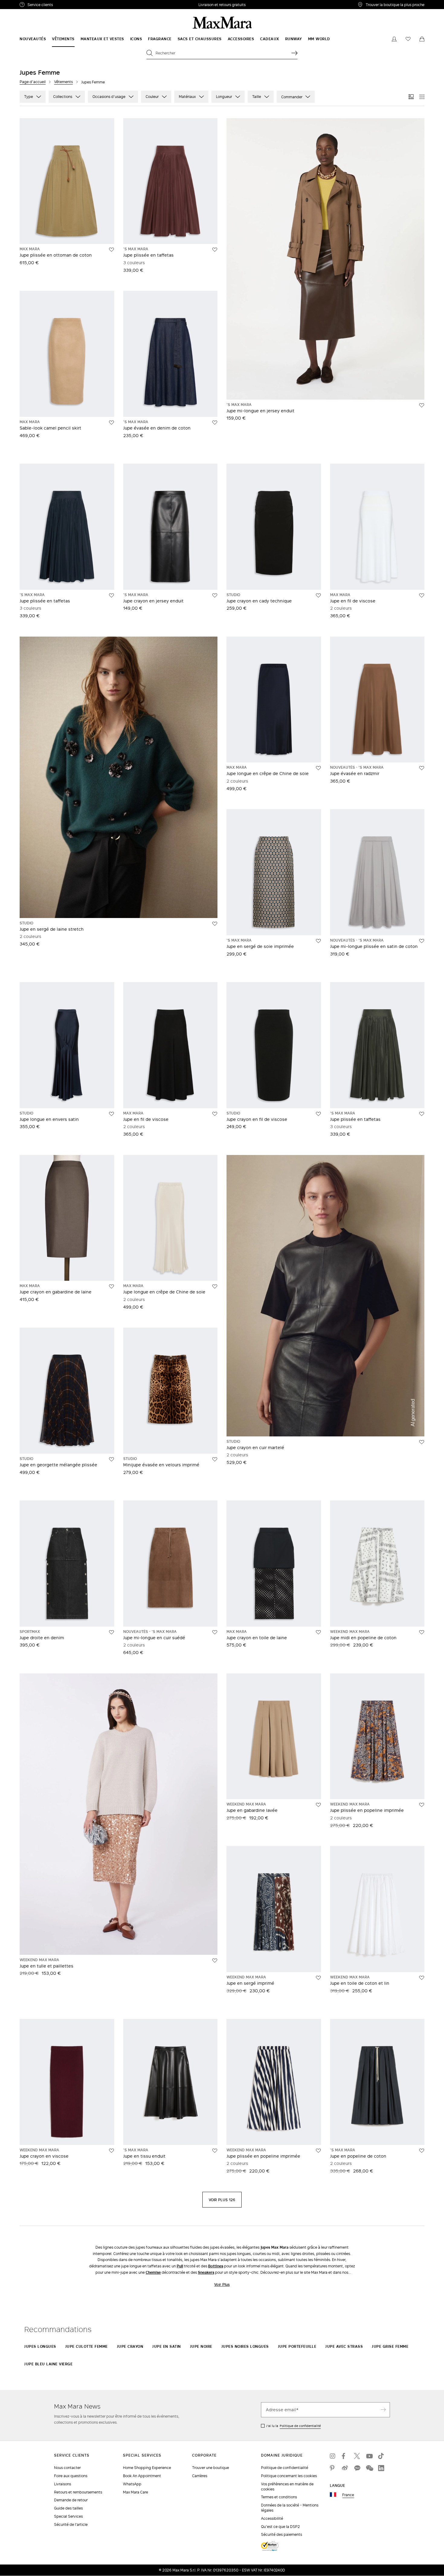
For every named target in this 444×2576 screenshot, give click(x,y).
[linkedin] (381, 2468)
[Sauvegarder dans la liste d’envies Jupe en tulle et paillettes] (215, 1961)
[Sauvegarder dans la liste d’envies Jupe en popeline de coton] (422, 2151)
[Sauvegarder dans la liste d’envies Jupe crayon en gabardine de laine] (111, 1286)
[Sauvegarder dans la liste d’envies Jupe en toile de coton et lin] (422, 1978)
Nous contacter (67, 2468)
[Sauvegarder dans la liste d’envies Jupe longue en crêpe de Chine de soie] (318, 768)
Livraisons (63, 2484)
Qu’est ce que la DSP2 (280, 2527)
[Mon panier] (422, 39)
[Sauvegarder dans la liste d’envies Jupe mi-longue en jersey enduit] (422, 405)
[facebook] (345, 2456)
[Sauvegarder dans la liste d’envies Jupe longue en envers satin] (111, 1114)
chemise (153, 2272)
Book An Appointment (142, 2476)
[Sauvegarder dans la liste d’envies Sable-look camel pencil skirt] (111, 423)
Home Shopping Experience (147, 2468)
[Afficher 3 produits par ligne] (411, 97)
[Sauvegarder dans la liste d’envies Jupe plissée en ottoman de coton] (111, 250)
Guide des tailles (68, 2508)
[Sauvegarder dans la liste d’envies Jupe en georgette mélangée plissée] (111, 1459)
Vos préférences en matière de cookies (287, 2487)
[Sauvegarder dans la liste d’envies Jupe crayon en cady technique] (318, 595)
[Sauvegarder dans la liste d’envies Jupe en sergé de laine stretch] (215, 924)
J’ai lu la (293, 2426)
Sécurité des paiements (282, 2534)
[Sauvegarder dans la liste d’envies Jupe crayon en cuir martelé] (422, 1442)
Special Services (68, 2516)
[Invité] (394, 39)
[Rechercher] (294, 53)
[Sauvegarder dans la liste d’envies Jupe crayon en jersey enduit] (215, 595)
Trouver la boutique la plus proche (395, 5)
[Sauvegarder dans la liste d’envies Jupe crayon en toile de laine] (318, 1632)
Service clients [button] (69, 5)
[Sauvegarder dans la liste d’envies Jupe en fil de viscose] (422, 595)
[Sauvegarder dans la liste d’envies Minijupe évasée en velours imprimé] (215, 1459)
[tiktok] (381, 2456)
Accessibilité (272, 2518)
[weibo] (345, 2468)
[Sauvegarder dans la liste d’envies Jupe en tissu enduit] (215, 2151)
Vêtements (63, 82)
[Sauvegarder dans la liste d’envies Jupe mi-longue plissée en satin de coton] (422, 941)
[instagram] (333, 2456)
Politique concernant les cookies (289, 2476)
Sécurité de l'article (71, 2524)
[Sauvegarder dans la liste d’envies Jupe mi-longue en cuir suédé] (215, 1632)
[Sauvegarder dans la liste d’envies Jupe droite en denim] (111, 1632)
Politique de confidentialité (300, 2426)
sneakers (206, 2272)
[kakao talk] (357, 2468)
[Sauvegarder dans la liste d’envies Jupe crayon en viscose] (111, 2151)
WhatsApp (132, 2484)
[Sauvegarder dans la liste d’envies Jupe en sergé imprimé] (318, 1978)
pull (180, 2266)
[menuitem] (33, 39)
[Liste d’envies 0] (408, 39)
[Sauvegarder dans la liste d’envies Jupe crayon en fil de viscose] (318, 1114)
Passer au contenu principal (29, 3)
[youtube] (369, 2456)
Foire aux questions (71, 2476)
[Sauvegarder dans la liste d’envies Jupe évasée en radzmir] (422, 768)
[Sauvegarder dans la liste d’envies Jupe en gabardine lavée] (318, 1805)
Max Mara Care (135, 2492)
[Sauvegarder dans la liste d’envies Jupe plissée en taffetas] (215, 250)
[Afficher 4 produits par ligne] (422, 97)
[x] (357, 2456)
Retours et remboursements (78, 2492)
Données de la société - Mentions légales (290, 2508)
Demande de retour (71, 2500)
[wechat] (369, 2468)
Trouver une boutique (211, 2468)
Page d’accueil (33, 82)
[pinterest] (333, 2468)
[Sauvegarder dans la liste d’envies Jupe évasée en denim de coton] (215, 423)
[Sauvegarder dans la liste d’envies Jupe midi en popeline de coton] (422, 1632)
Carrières (200, 2476)
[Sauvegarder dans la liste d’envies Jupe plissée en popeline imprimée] (422, 1805)
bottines (216, 2266)
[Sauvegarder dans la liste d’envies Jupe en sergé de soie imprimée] (318, 941)
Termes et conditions (279, 2497)
